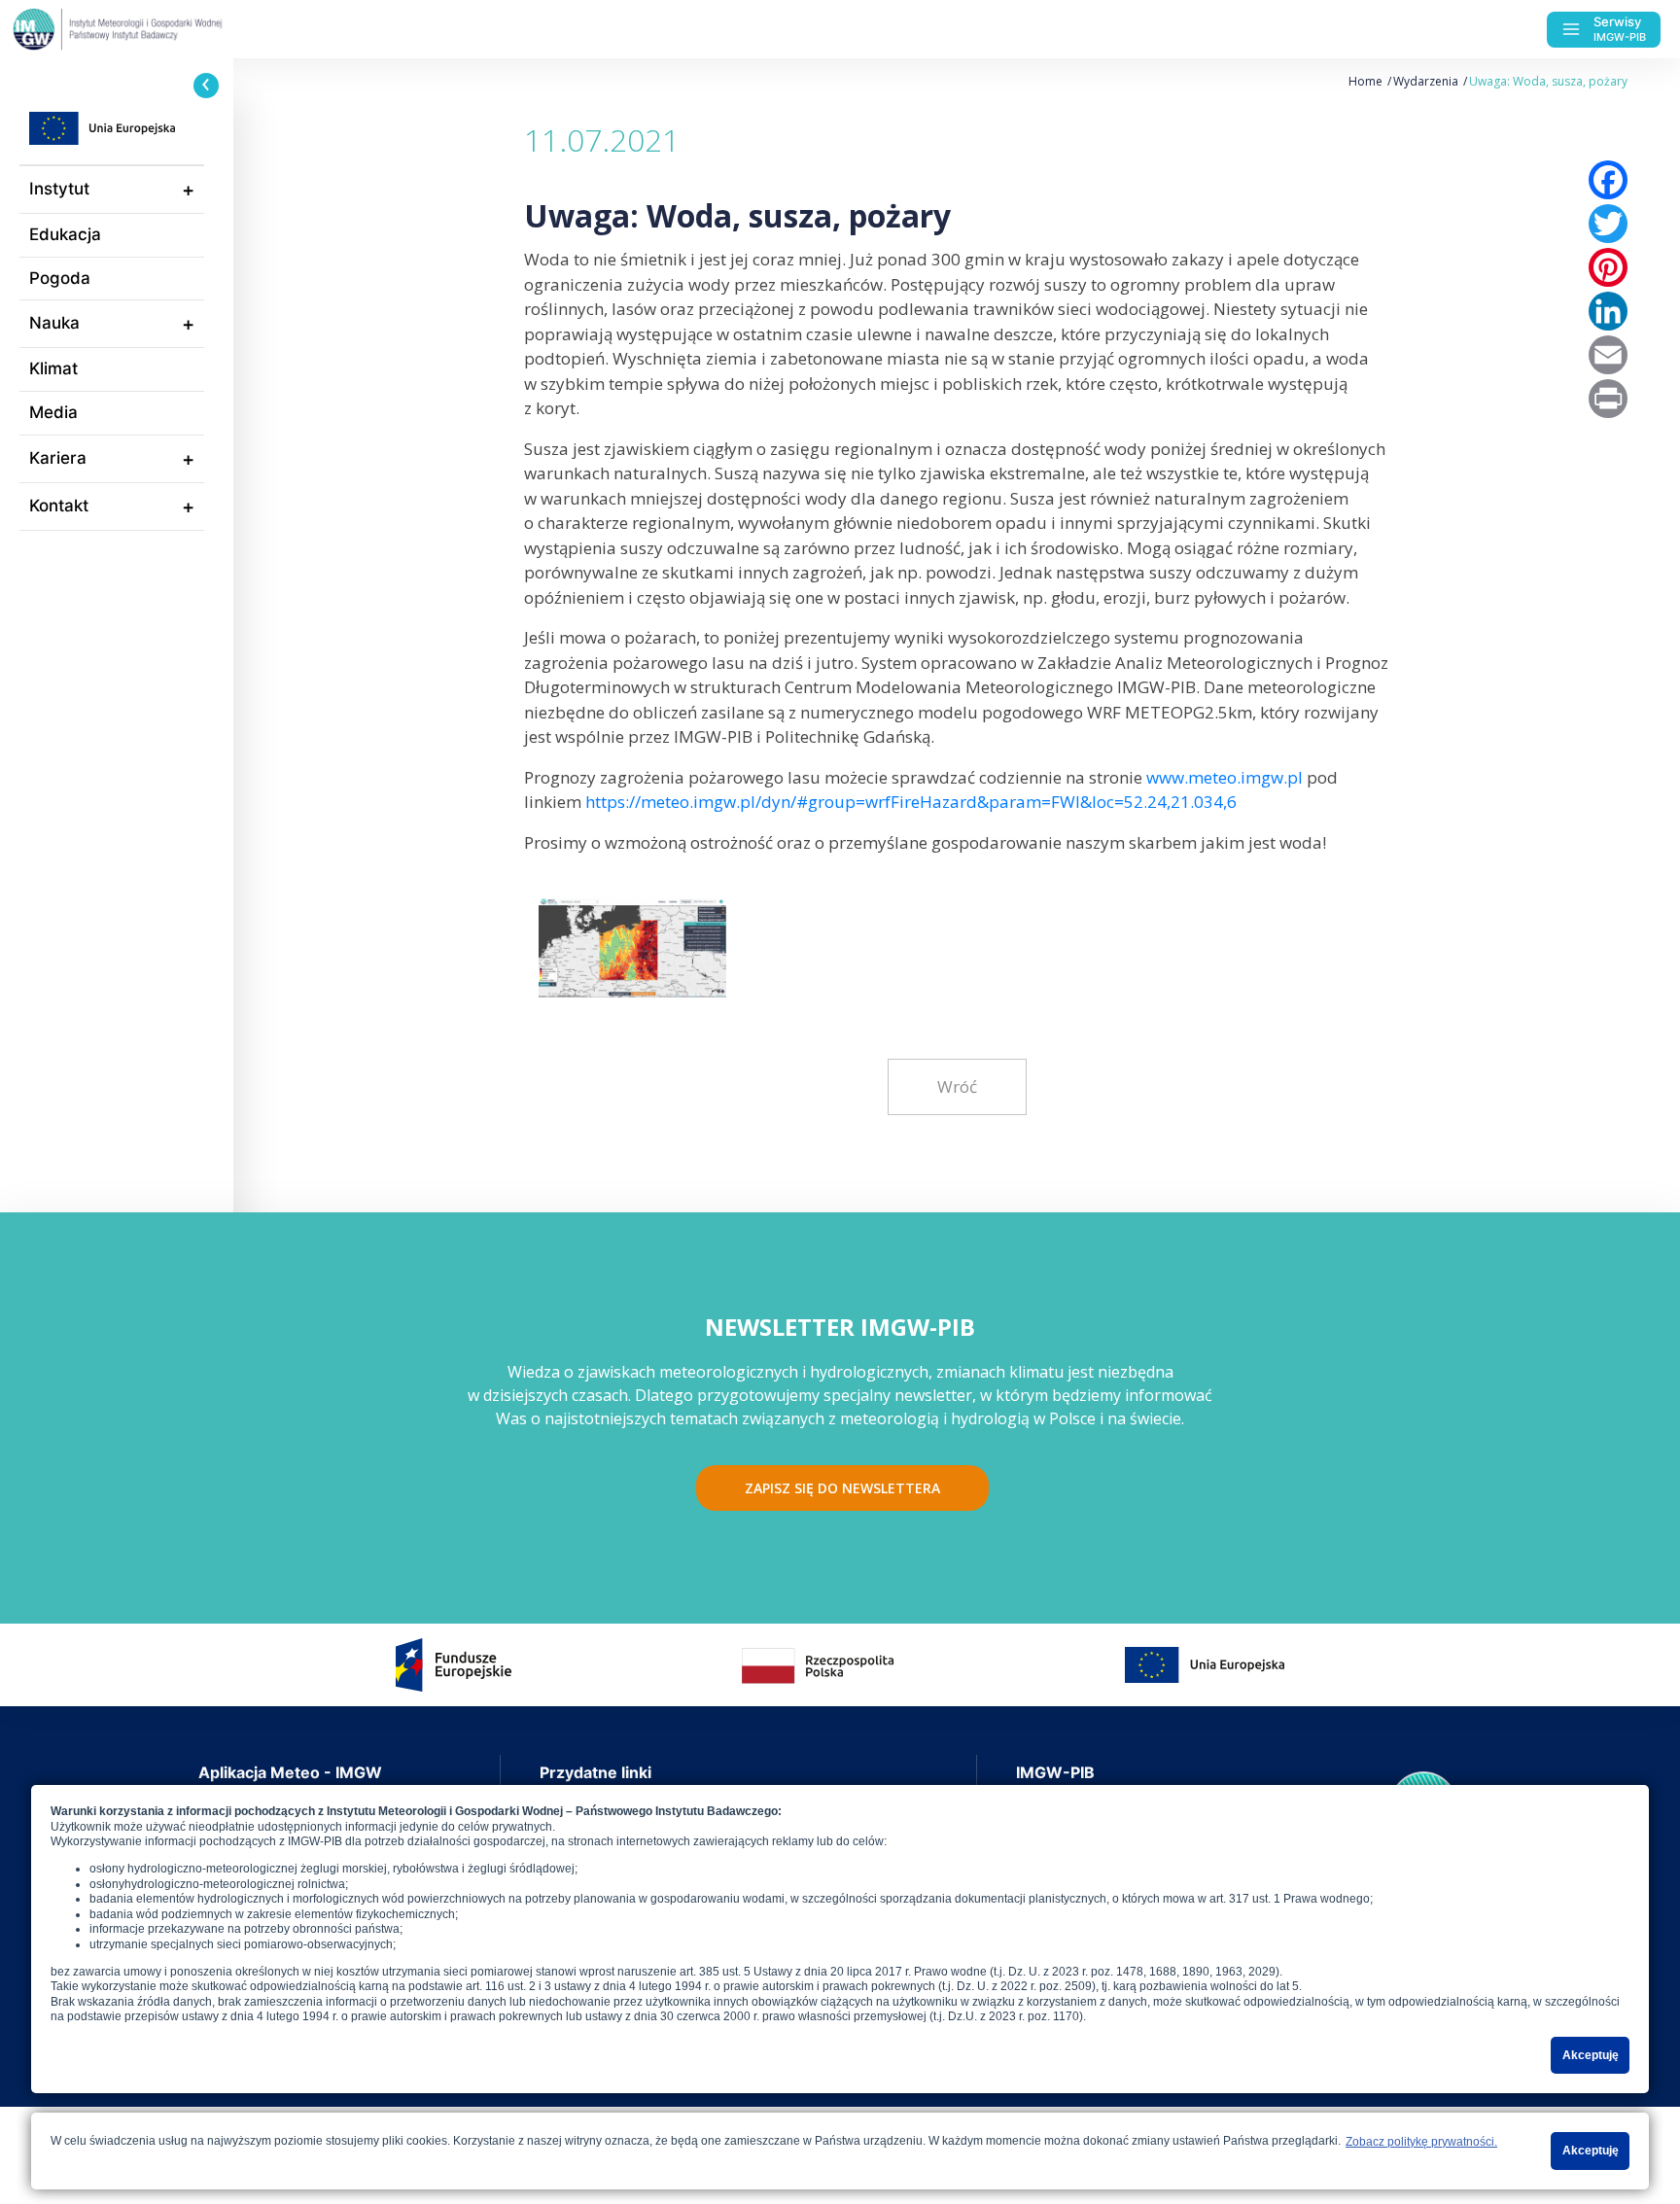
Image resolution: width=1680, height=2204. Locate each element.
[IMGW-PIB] (156, 29)
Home (1365, 81)
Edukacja (65, 234)
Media (53, 412)
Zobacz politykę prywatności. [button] (1421, 2142)
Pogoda (60, 278)
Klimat (53, 368)
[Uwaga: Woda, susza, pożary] (632, 947)
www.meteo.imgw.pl (1225, 777)
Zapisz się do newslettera (842, 1488)
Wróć (957, 1086)
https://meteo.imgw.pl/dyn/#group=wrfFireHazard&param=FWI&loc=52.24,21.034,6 (911, 802)
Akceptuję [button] (1591, 2055)
